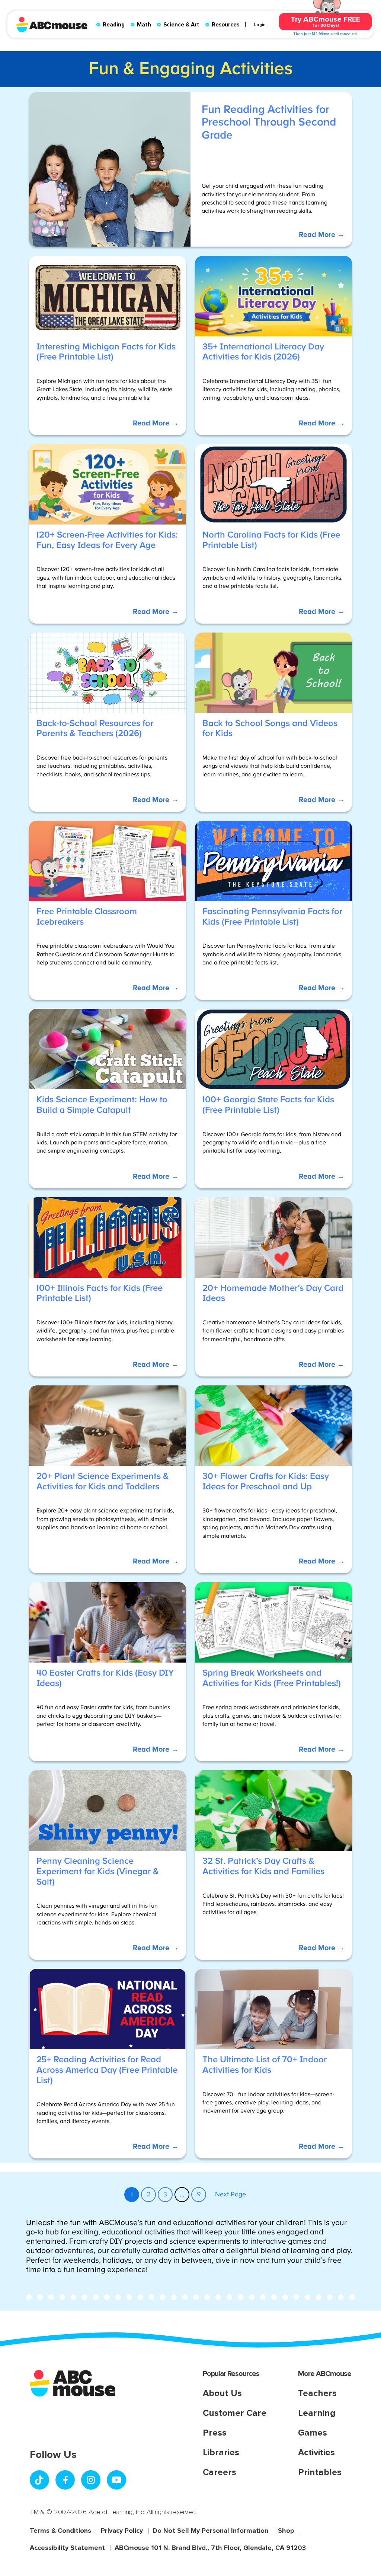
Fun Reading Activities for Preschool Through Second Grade (269, 122)
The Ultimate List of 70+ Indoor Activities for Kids (265, 2065)
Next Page (230, 2195)
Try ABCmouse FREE (325, 21)
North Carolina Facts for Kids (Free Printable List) (271, 540)
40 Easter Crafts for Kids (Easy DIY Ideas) (105, 1678)
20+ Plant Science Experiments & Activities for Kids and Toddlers (103, 1482)
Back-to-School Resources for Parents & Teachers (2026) (95, 729)
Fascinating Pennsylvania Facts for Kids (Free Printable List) (272, 917)
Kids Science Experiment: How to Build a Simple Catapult (102, 1105)
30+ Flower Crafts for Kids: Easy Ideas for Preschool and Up (266, 1482)
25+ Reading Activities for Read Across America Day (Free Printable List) (107, 2070)
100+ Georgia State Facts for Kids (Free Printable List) (268, 1105)
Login (260, 25)
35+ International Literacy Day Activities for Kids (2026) (263, 352)
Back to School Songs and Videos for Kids (270, 729)
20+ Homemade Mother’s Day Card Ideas (273, 1293)
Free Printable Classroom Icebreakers (87, 917)
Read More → (321, 238)
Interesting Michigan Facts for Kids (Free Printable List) (106, 352)
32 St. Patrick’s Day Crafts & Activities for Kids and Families (263, 1866)
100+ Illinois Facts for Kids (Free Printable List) (100, 1293)
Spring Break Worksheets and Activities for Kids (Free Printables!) (272, 1678)
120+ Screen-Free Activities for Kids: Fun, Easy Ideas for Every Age (107, 540)
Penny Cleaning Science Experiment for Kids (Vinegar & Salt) (97, 1871)
